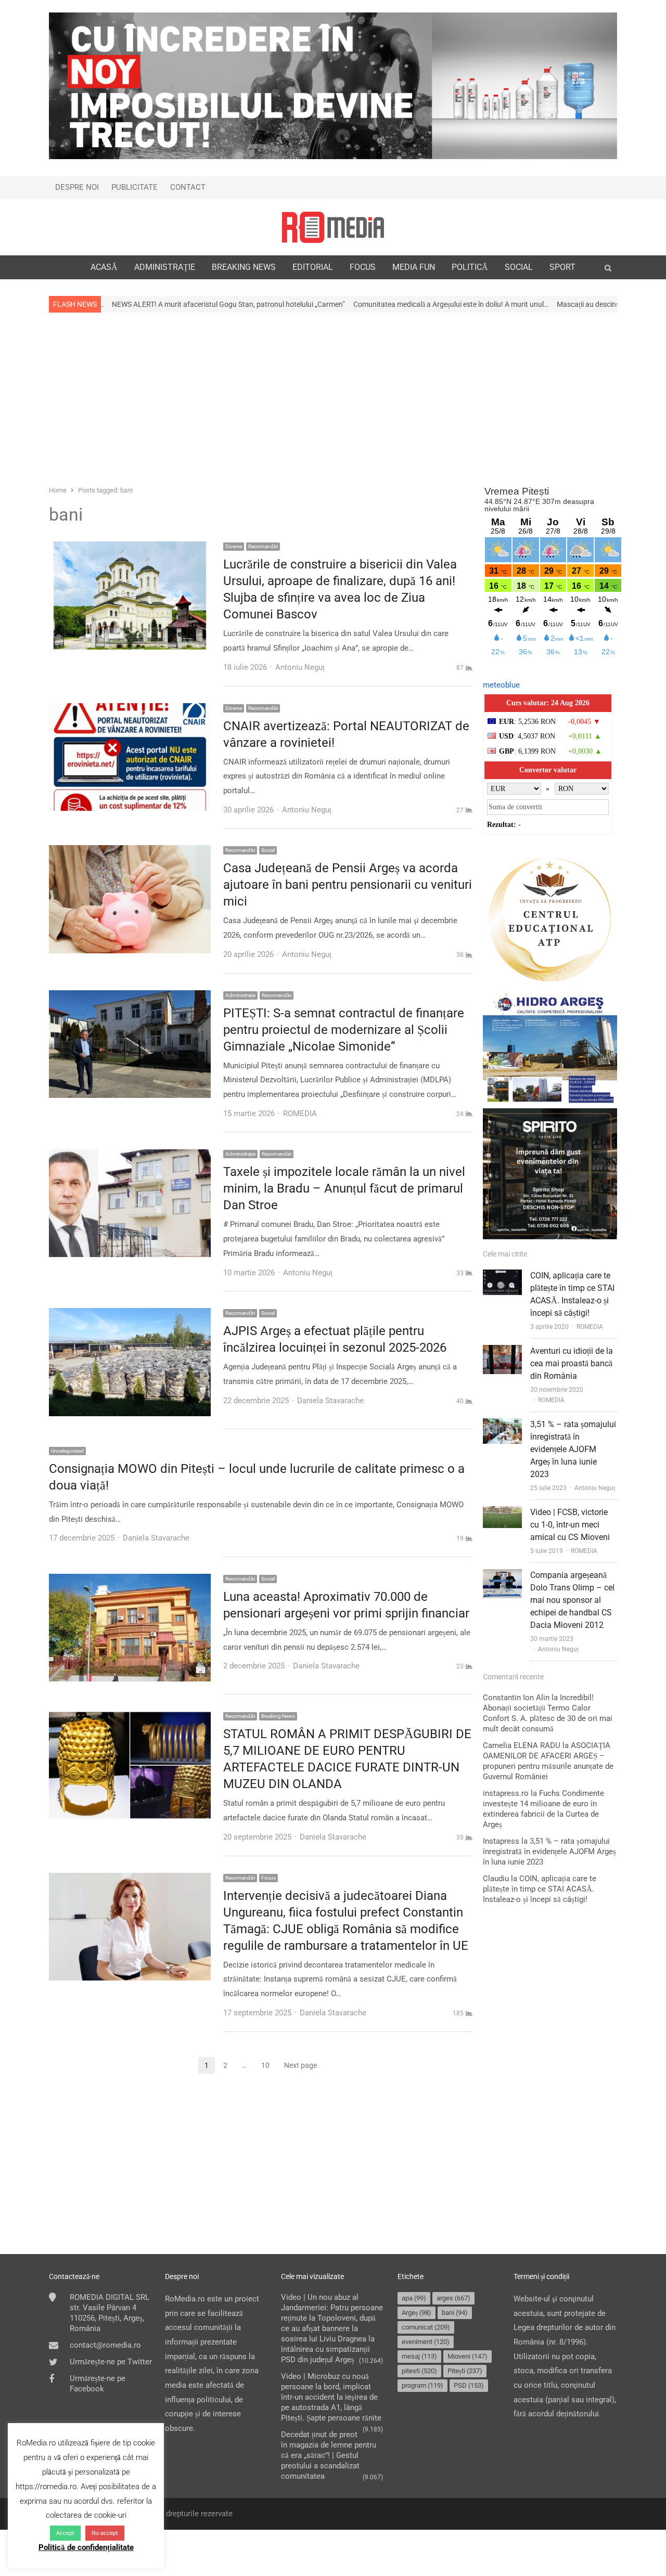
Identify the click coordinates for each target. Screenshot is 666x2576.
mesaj (419, 2356)
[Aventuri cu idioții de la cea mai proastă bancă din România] (502, 1352)
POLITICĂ (470, 267)
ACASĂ (104, 267)
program (422, 2385)
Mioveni (468, 2356)
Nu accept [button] (105, 2533)
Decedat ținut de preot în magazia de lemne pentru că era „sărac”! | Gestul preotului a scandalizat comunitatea (329, 2455)
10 (268, 2066)
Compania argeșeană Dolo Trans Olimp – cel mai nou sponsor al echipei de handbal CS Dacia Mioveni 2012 (572, 1600)
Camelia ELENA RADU (522, 1745)
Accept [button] (65, 2533)
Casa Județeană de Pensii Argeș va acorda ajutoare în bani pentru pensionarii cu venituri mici (348, 885)
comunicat (426, 2327)
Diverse (234, 546)
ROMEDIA (590, 1327)
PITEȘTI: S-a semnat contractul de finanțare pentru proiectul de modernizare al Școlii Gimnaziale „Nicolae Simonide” (344, 1030)
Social (268, 850)
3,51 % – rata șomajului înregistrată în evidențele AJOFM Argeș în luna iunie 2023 (573, 1449)
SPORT (562, 267)
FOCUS (363, 267)
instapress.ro (506, 1793)
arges (453, 2298)
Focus (268, 1878)
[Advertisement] (333, 398)
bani (455, 2313)
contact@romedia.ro (105, 2345)
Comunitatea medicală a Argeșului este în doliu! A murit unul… (320, 304)
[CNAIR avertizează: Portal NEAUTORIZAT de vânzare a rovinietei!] (130, 710)
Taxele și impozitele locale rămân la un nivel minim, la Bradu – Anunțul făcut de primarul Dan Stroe (344, 1188)
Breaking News (278, 1716)
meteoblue (501, 685)
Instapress (501, 1841)
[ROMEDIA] (333, 227)
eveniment (426, 2342)
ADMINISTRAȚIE (165, 267)
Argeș (417, 2313)
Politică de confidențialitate (86, 2547)
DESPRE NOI (77, 187)
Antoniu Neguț (595, 1488)
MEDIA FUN (414, 267)
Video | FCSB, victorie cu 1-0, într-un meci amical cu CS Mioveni (570, 1525)
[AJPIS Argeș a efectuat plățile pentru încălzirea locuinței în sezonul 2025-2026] (130, 1315)
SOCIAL (519, 267)
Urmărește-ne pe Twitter (111, 2362)
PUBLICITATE (135, 187)
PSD (469, 2385)
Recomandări (263, 546)
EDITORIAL (313, 267)
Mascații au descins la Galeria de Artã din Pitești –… (507, 304)
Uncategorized (67, 1451)
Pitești (465, 2371)
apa (414, 2298)
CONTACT (188, 187)
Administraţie (240, 995)
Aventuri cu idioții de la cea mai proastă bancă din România (572, 1363)
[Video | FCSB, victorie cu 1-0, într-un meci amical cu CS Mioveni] (502, 1513)
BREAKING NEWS (244, 267)
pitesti (419, 2371)
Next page (300, 2065)
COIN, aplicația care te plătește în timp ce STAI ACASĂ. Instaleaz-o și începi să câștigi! (540, 1889)
